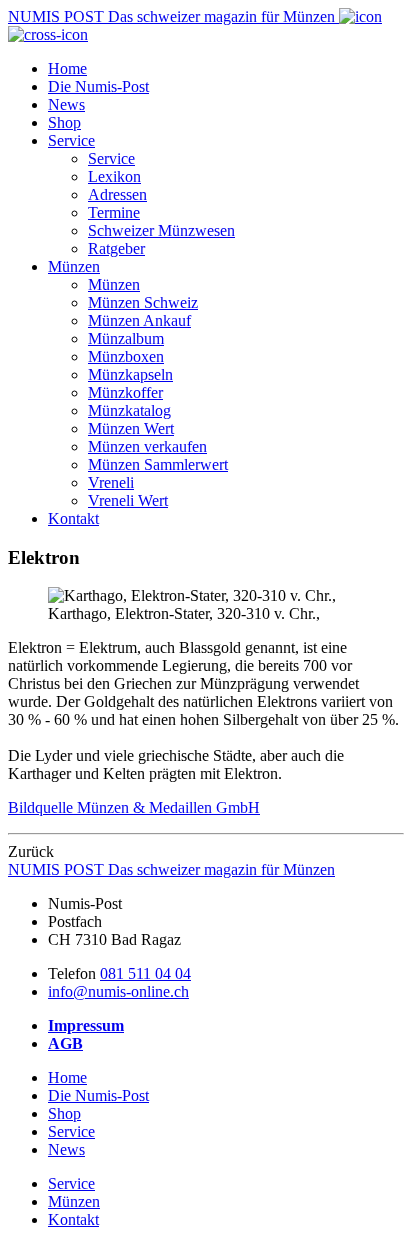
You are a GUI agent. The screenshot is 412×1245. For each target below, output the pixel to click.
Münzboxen (126, 356)
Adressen (117, 194)
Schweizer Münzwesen (161, 230)
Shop (64, 122)
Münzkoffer (125, 392)
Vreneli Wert (128, 500)
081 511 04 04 (145, 973)
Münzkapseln (130, 374)
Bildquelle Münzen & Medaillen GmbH (134, 807)
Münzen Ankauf (139, 320)
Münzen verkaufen (147, 446)
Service (71, 140)
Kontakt (73, 518)
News (66, 104)
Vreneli (111, 482)
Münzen (74, 266)
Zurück (31, 851)
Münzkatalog (129, 410)
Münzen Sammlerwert (158, 464)
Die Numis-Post (98, 86)
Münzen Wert (131, 428)
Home (67, 68)
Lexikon (114, 176)
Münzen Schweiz (143, 302)
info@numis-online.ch (118, 991)
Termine (114, 212)
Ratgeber (116, 248)
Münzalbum (126, 338)
